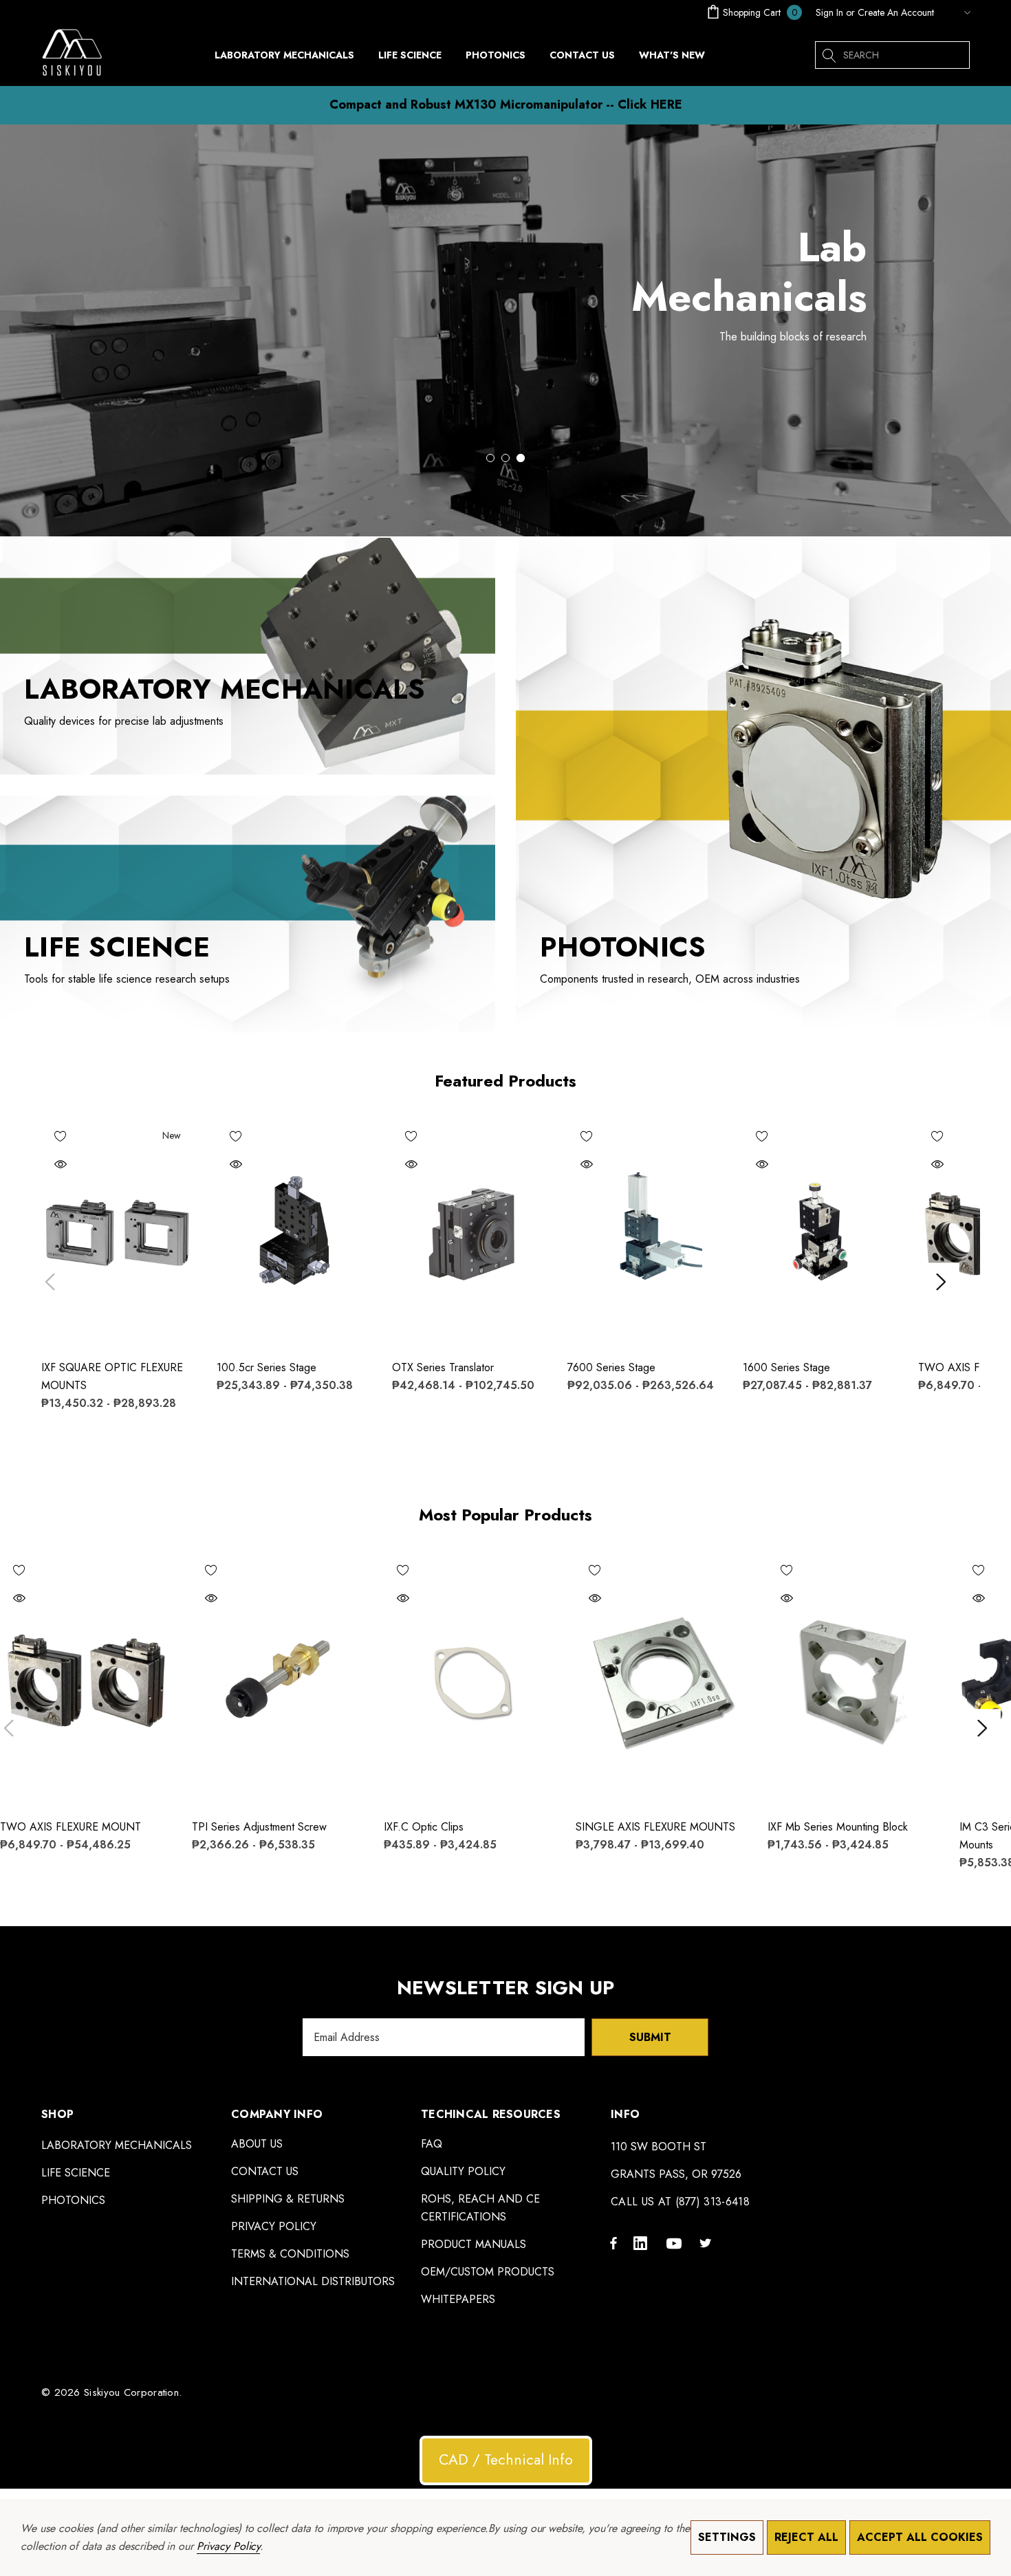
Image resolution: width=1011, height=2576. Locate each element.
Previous (50, 1281)
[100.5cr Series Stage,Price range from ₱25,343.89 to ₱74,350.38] (294, 1233)
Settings (727, 2537)
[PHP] (955, 12)
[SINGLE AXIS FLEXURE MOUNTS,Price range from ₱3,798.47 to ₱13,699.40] (661, 1679)
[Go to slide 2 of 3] (505, 458)
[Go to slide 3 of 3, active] (521, 458)
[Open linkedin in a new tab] (643, 2242)
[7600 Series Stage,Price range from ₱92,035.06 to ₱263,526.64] (645, 1233)
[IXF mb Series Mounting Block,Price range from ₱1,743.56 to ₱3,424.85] (853, 1679)
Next (941, 1281)
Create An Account (896, 12)
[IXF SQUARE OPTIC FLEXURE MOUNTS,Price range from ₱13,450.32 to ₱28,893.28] (119, 1233)
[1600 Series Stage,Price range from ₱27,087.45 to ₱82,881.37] (820, 1233)
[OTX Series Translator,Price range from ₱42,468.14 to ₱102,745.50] (469, 1233)
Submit (650, 2037)
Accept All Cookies (920, 2537)
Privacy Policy (228, 2546)
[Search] (829, 55)
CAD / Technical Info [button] (506, 2460)
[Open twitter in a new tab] (708, 2242)
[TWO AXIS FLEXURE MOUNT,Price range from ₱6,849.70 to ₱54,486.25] (86, 1679)
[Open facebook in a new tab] (613, 2242)
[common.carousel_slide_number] (505, 330)
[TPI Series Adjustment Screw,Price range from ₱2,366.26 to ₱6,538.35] (278, 1679)
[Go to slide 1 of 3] (490, 458)
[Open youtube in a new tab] (676, 2242)
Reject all (806, 2537)
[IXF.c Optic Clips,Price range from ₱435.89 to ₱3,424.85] (469, 1679)
